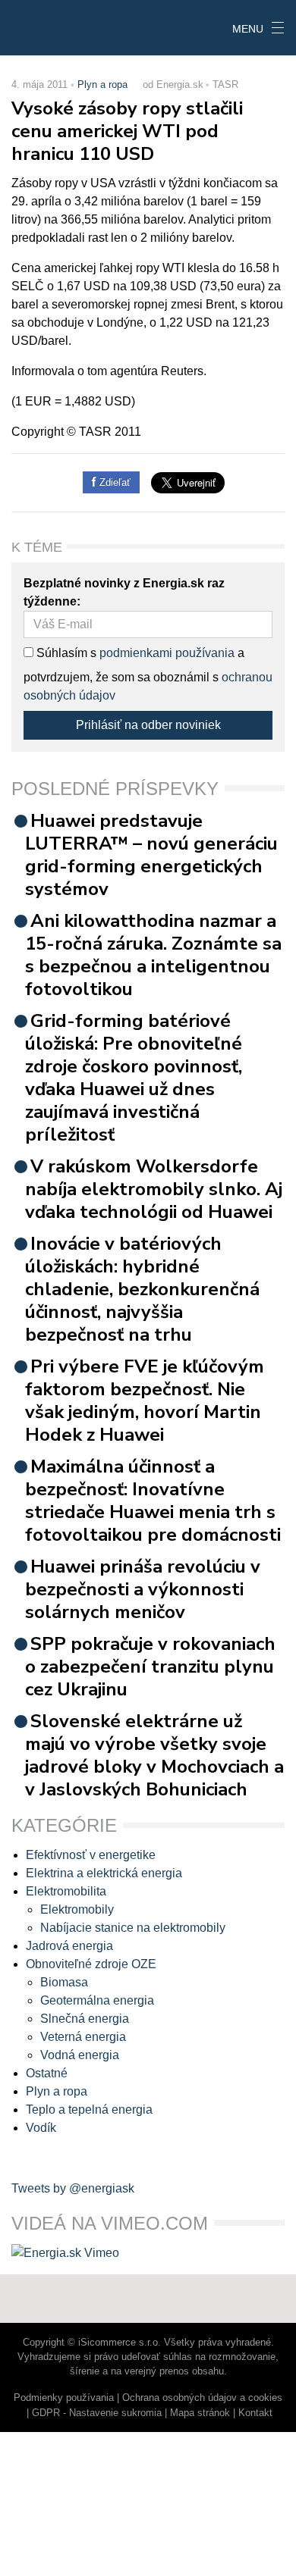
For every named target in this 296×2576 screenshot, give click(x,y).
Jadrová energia (69, 1946)
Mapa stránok (200, 2413)
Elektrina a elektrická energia (104, 1873)
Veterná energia (83, 2037)
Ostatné (47, 2073)
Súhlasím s (65, 653)
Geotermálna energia (97, 2000)
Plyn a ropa (102, 85)
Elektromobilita (66, 1891)
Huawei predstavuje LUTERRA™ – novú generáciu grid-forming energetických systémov (151, 855)
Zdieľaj (47, 27)
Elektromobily (77, 1909)
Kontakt (255, 2413)
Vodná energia (80, 2055)
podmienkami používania (167, 653)
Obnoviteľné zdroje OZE (91, 1964)
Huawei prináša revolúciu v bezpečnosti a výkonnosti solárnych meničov (143, 1589)
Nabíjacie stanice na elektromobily (133, 1928)
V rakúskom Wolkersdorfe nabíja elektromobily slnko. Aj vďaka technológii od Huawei (154, 1189)
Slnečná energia (85, 2019)
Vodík (41, 2128)
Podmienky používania (64, 2398)
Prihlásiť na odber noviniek (148, 725)
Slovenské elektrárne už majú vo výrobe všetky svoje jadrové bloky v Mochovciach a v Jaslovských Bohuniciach (154, 1755)
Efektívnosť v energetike (91, 1855)
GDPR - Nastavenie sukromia (97, 2413)
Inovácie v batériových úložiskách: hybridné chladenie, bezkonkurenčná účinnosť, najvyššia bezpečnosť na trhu (142, 1289)
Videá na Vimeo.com (110, 2223)
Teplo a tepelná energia (89, 2110)
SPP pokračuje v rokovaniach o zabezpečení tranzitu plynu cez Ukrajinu (150, 1667)
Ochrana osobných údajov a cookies (202, 2398)
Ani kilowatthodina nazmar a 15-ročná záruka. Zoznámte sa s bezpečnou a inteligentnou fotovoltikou (153, 955)
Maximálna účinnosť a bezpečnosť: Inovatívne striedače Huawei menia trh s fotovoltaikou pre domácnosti (153, 1501)
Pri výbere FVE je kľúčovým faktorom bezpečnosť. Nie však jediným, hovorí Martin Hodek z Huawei (145, 1401)
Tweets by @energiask (73, 2188)
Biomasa (64, 1982)
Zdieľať (113, 482)
